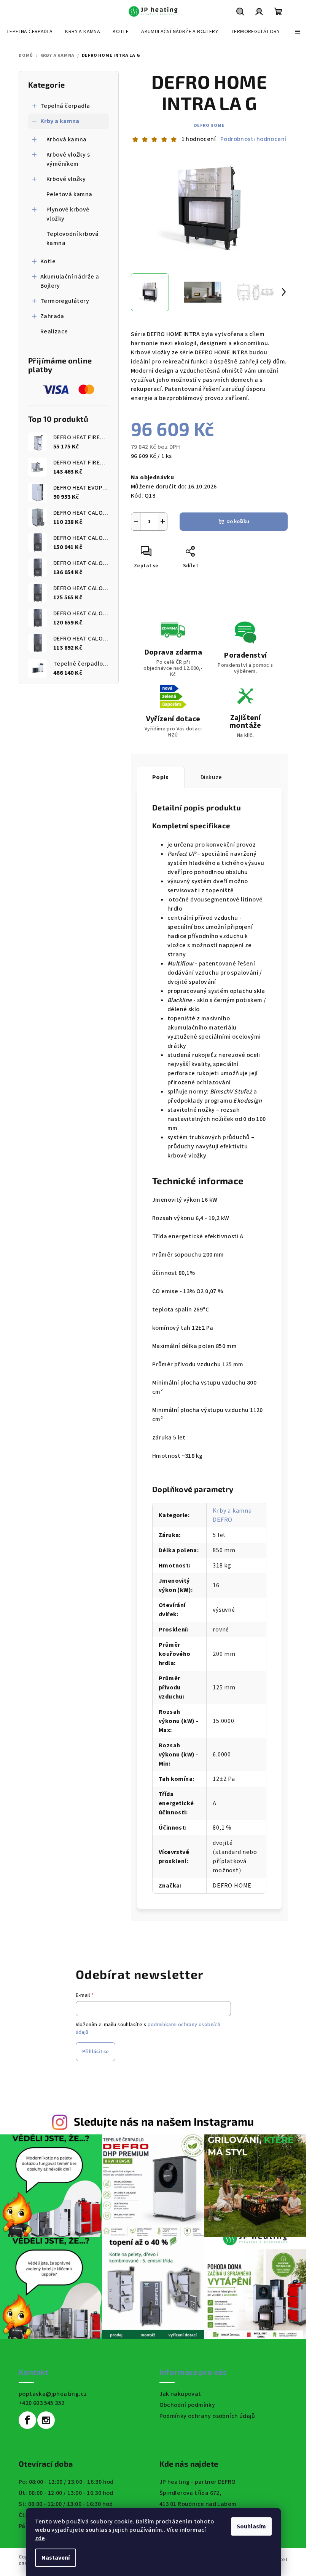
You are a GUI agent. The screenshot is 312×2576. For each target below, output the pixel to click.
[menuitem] (29, 32)
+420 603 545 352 (41, 2403)
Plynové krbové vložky (68, 214)
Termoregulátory (65, 301)
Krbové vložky (66, 179)
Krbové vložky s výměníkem (68, 159)
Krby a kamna (60, 121)
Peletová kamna (69, 194)
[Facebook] (27, 2420)
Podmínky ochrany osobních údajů (207, 2416)
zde (40, 2538)
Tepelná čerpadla (65, 106)
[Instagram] (46, 2420)
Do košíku (238, 522)
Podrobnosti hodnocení (253, 139)
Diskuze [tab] (211, 777)
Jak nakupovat (180, 2394)
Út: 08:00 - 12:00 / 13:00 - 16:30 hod (66, 2493)
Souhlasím (251, 2526)
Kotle (48, 261)
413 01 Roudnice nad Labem (198, 2504)
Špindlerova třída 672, (190, 2493)
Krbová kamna (67, 139)
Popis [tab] (160, 777)
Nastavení (56, 2558)
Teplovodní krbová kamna (73, 239)
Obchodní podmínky (187, 2405)
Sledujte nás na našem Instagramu (164, 2121)
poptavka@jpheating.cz (53, 2394)
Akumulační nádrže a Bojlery (70, 281)
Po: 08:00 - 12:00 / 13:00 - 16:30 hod (66, 2482)
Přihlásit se (96, 2052)
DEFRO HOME (209, 126)
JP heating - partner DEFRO (198, 2482)
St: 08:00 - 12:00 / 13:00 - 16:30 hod (66, 2504)
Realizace (54, 331)
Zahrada (52, 316)
